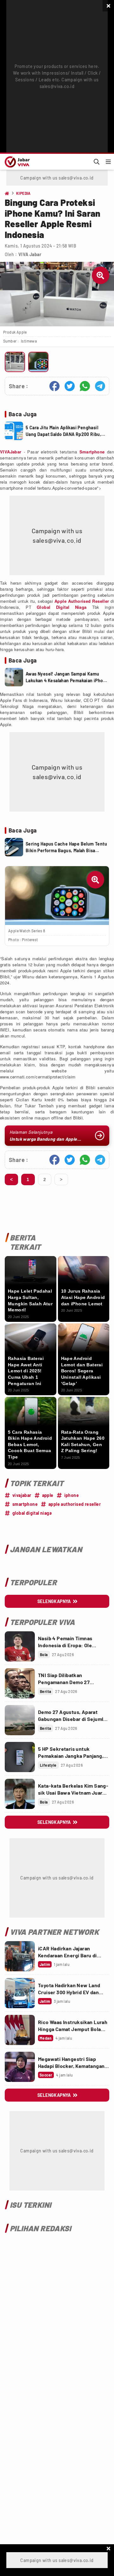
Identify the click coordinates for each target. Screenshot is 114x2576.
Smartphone (92, 452)
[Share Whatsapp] (85, 386)
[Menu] (108, 162)
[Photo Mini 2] (38, 362)
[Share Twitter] (70, 386)
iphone (72, 1495)
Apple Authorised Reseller (82, 601)
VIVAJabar (11, 452)
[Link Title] (20, 1646)
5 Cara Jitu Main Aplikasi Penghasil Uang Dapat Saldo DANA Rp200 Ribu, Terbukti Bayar (63, 431)
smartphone (25, 1504)
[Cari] (97, 162)
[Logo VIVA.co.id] (16, 162)
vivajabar (22, 1495)
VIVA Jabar (30, 254)
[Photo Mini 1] (15, 362)
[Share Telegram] (100, 386)
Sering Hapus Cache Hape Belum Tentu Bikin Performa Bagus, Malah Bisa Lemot (66, 847)
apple (48, 1495)
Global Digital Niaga (62, 607)
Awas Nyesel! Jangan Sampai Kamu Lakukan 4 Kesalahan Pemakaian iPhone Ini (67, 677)
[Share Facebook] (54, 386)
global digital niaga (32, 1513)
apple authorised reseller (75, 1504)
